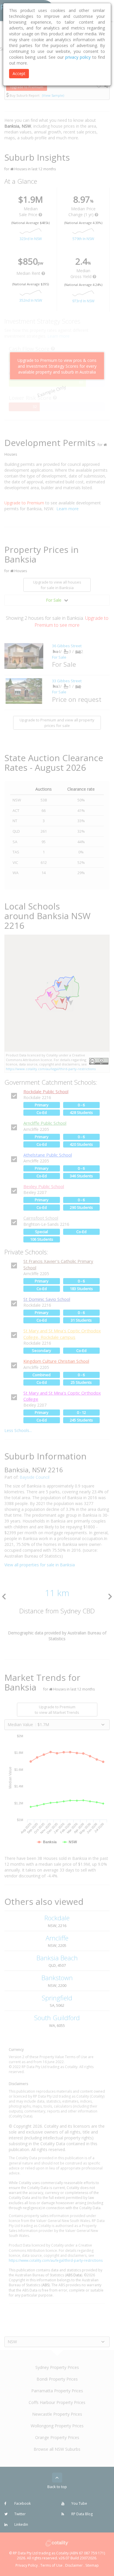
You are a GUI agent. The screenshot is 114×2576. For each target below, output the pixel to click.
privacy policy (78, 57)
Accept (19, 73)
